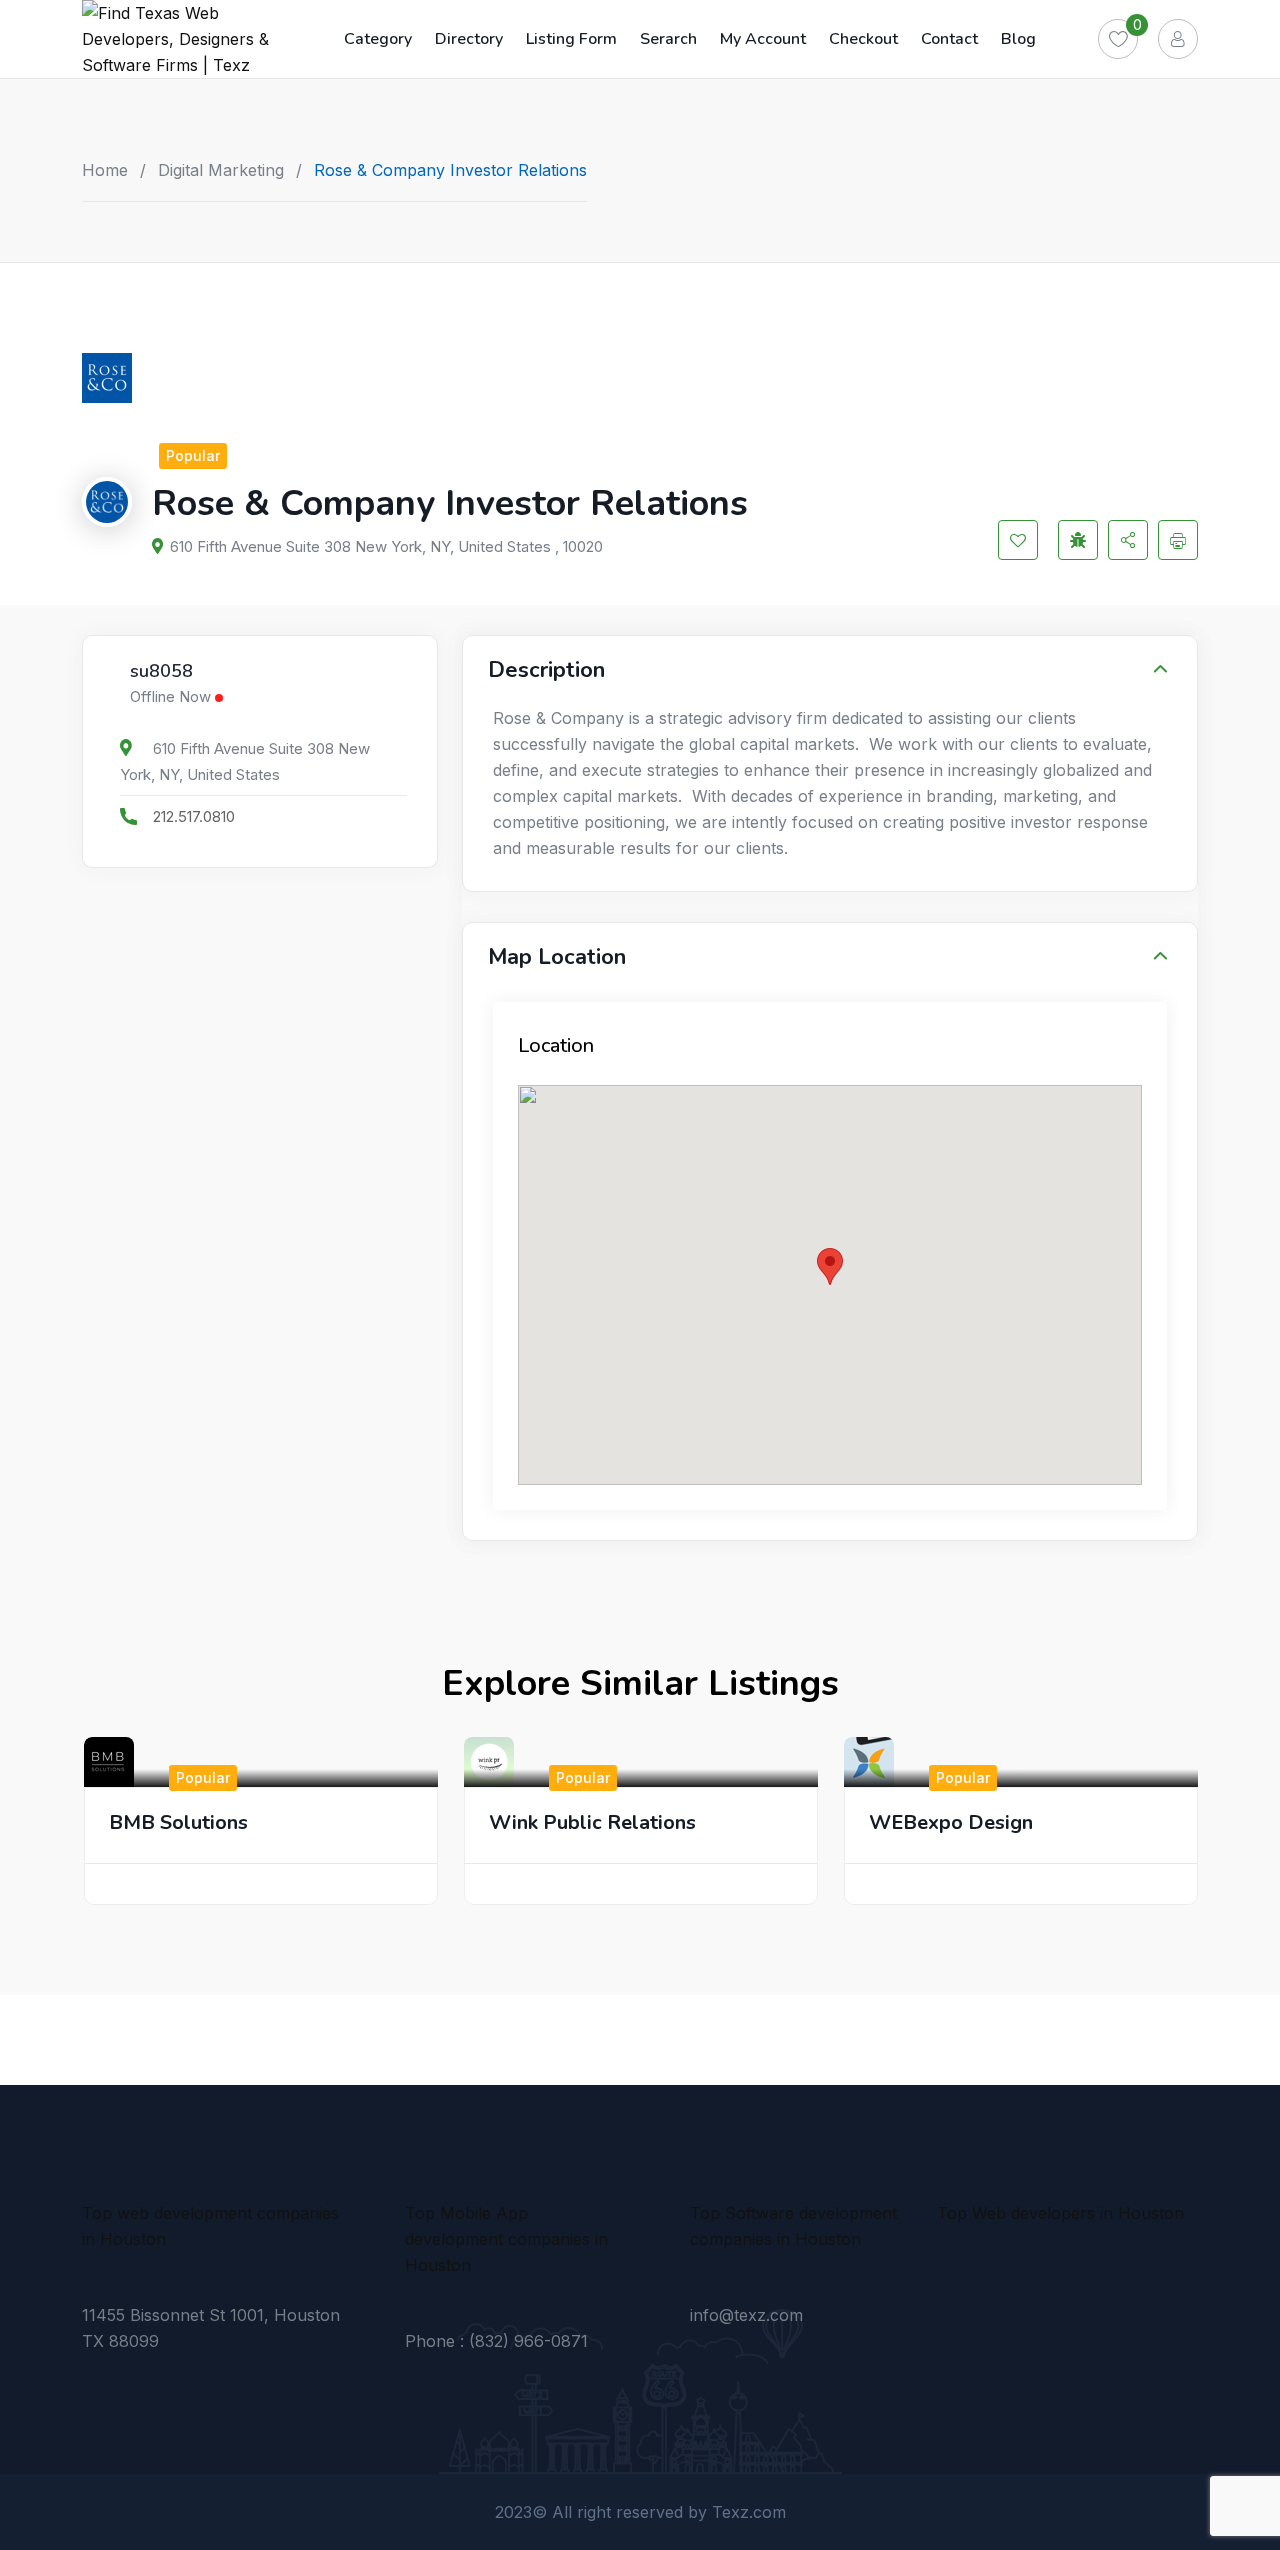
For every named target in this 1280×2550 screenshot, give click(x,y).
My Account (763, 39)
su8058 (161, 672)
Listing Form (571, 39)
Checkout (863, 39)
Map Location (557, 957)
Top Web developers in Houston (1060, 2213)
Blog (1018, 39)
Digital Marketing (221, 170)
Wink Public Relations (592, 1822)
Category (378, 39)
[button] (830, 1266)
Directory (469, 39)
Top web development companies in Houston (210, 2226)
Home (105, 170)
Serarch (668, 39)
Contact (949, 39)
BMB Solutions (178, 1822)
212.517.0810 (194, 816)
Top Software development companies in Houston (793, 2226)
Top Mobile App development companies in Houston (506, 2239)
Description (546, 670)
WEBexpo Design (951, 1822)
